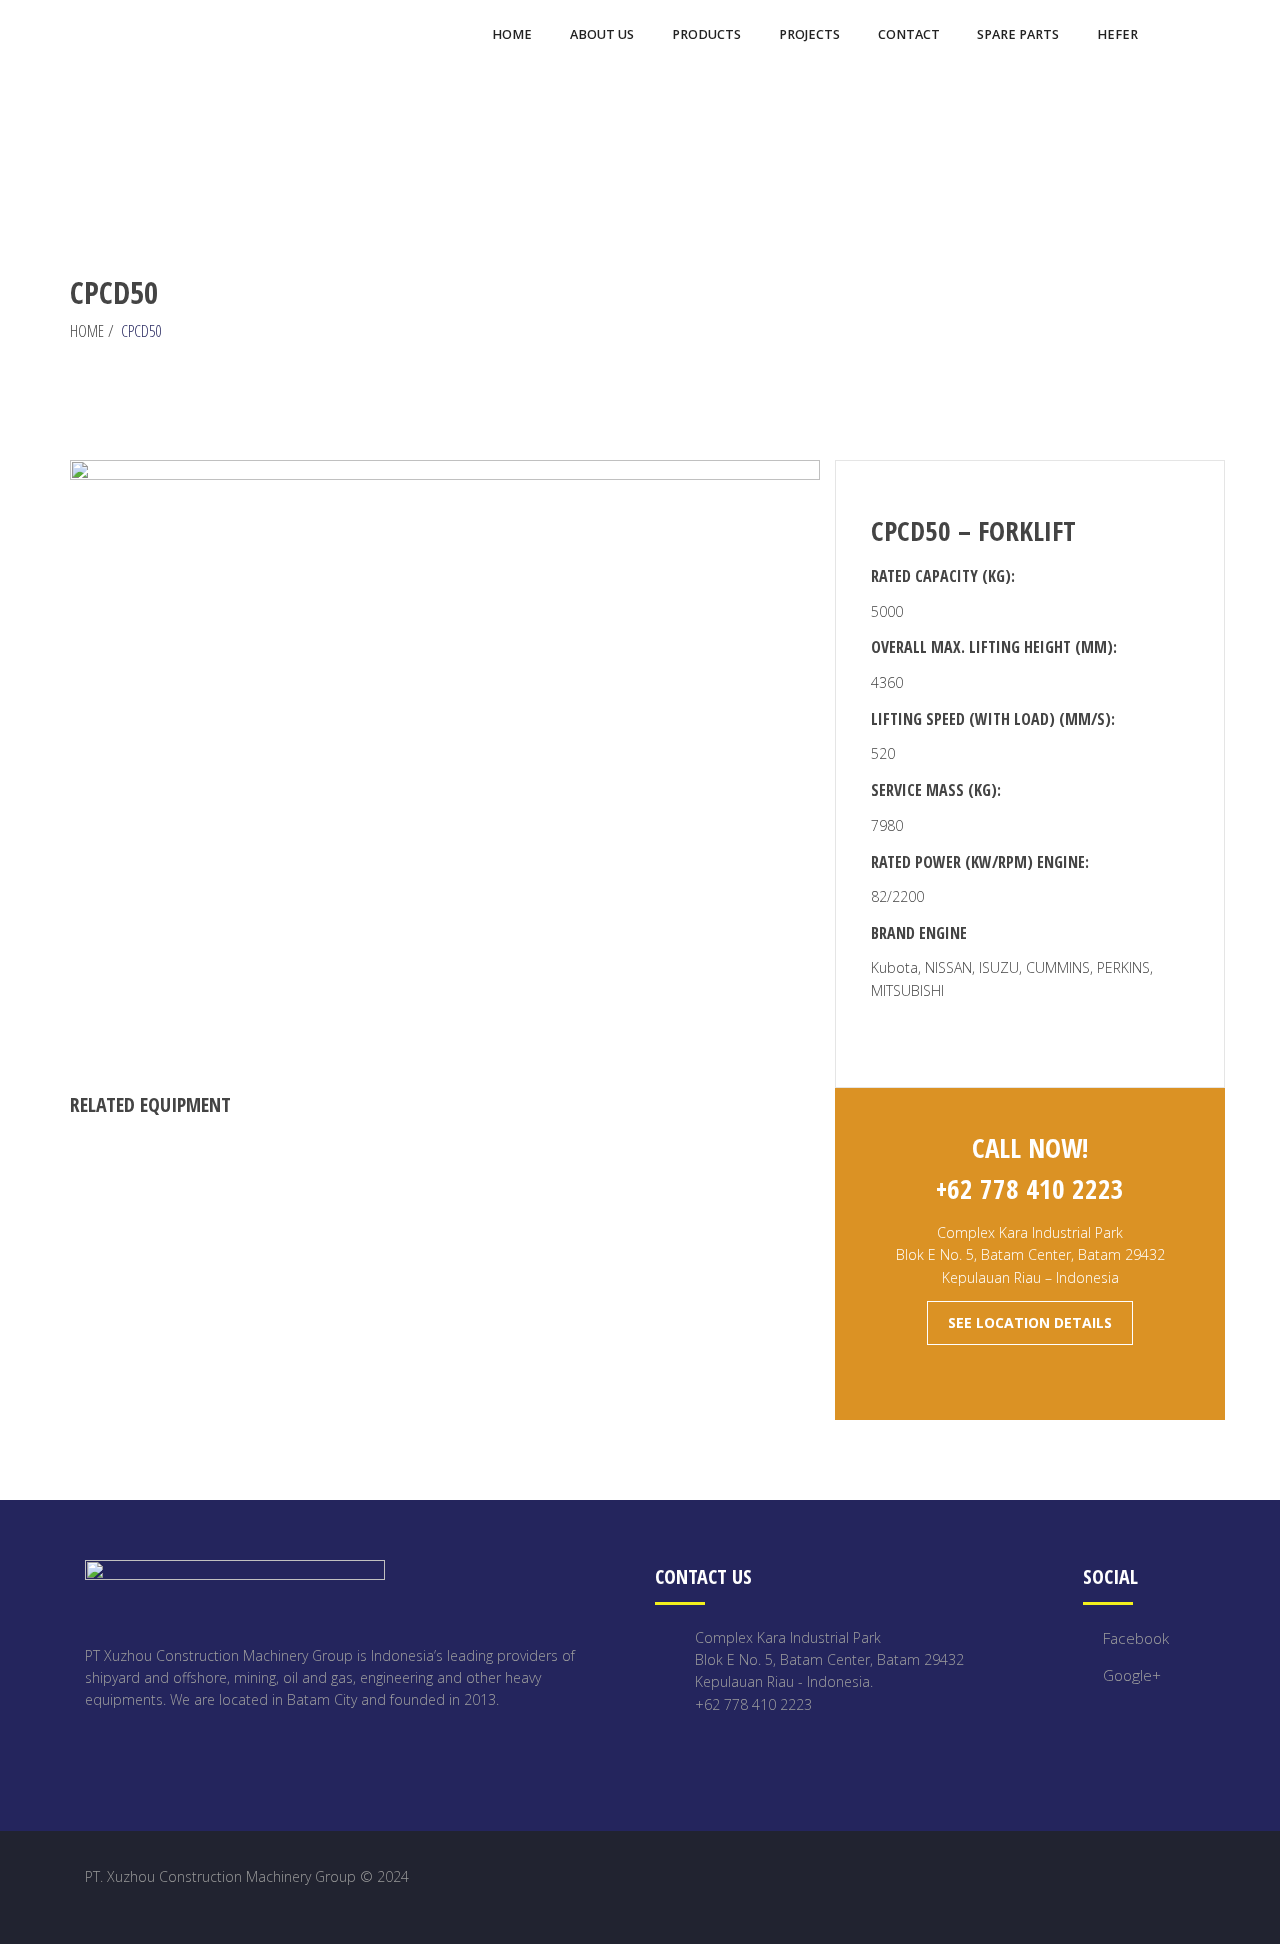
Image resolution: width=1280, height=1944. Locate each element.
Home (87, 331)
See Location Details (1030, 1322)
